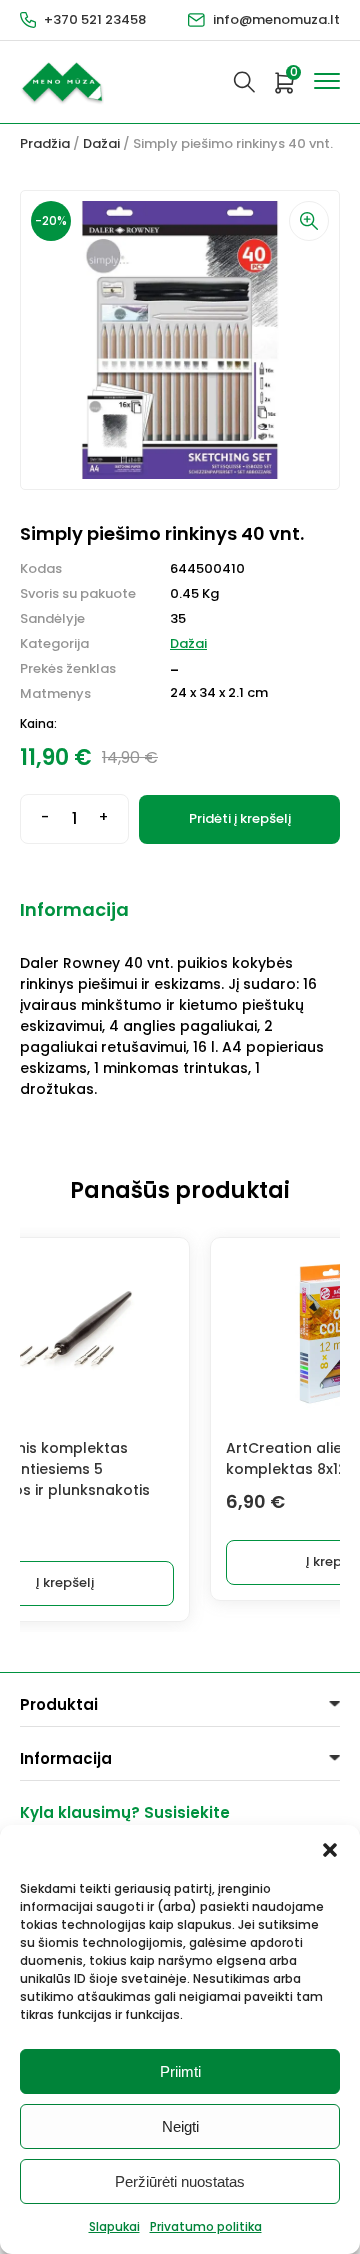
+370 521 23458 (95, 19)
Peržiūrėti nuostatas (180, 2181)
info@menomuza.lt (276, 19)
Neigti (180, 2126)
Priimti (180, 2071)
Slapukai (114, 2226)
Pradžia (45, 143)
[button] (330, 1850)
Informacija (74, 909)
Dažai (101, 143)
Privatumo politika (206, 2226)
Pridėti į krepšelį (240, 818)
